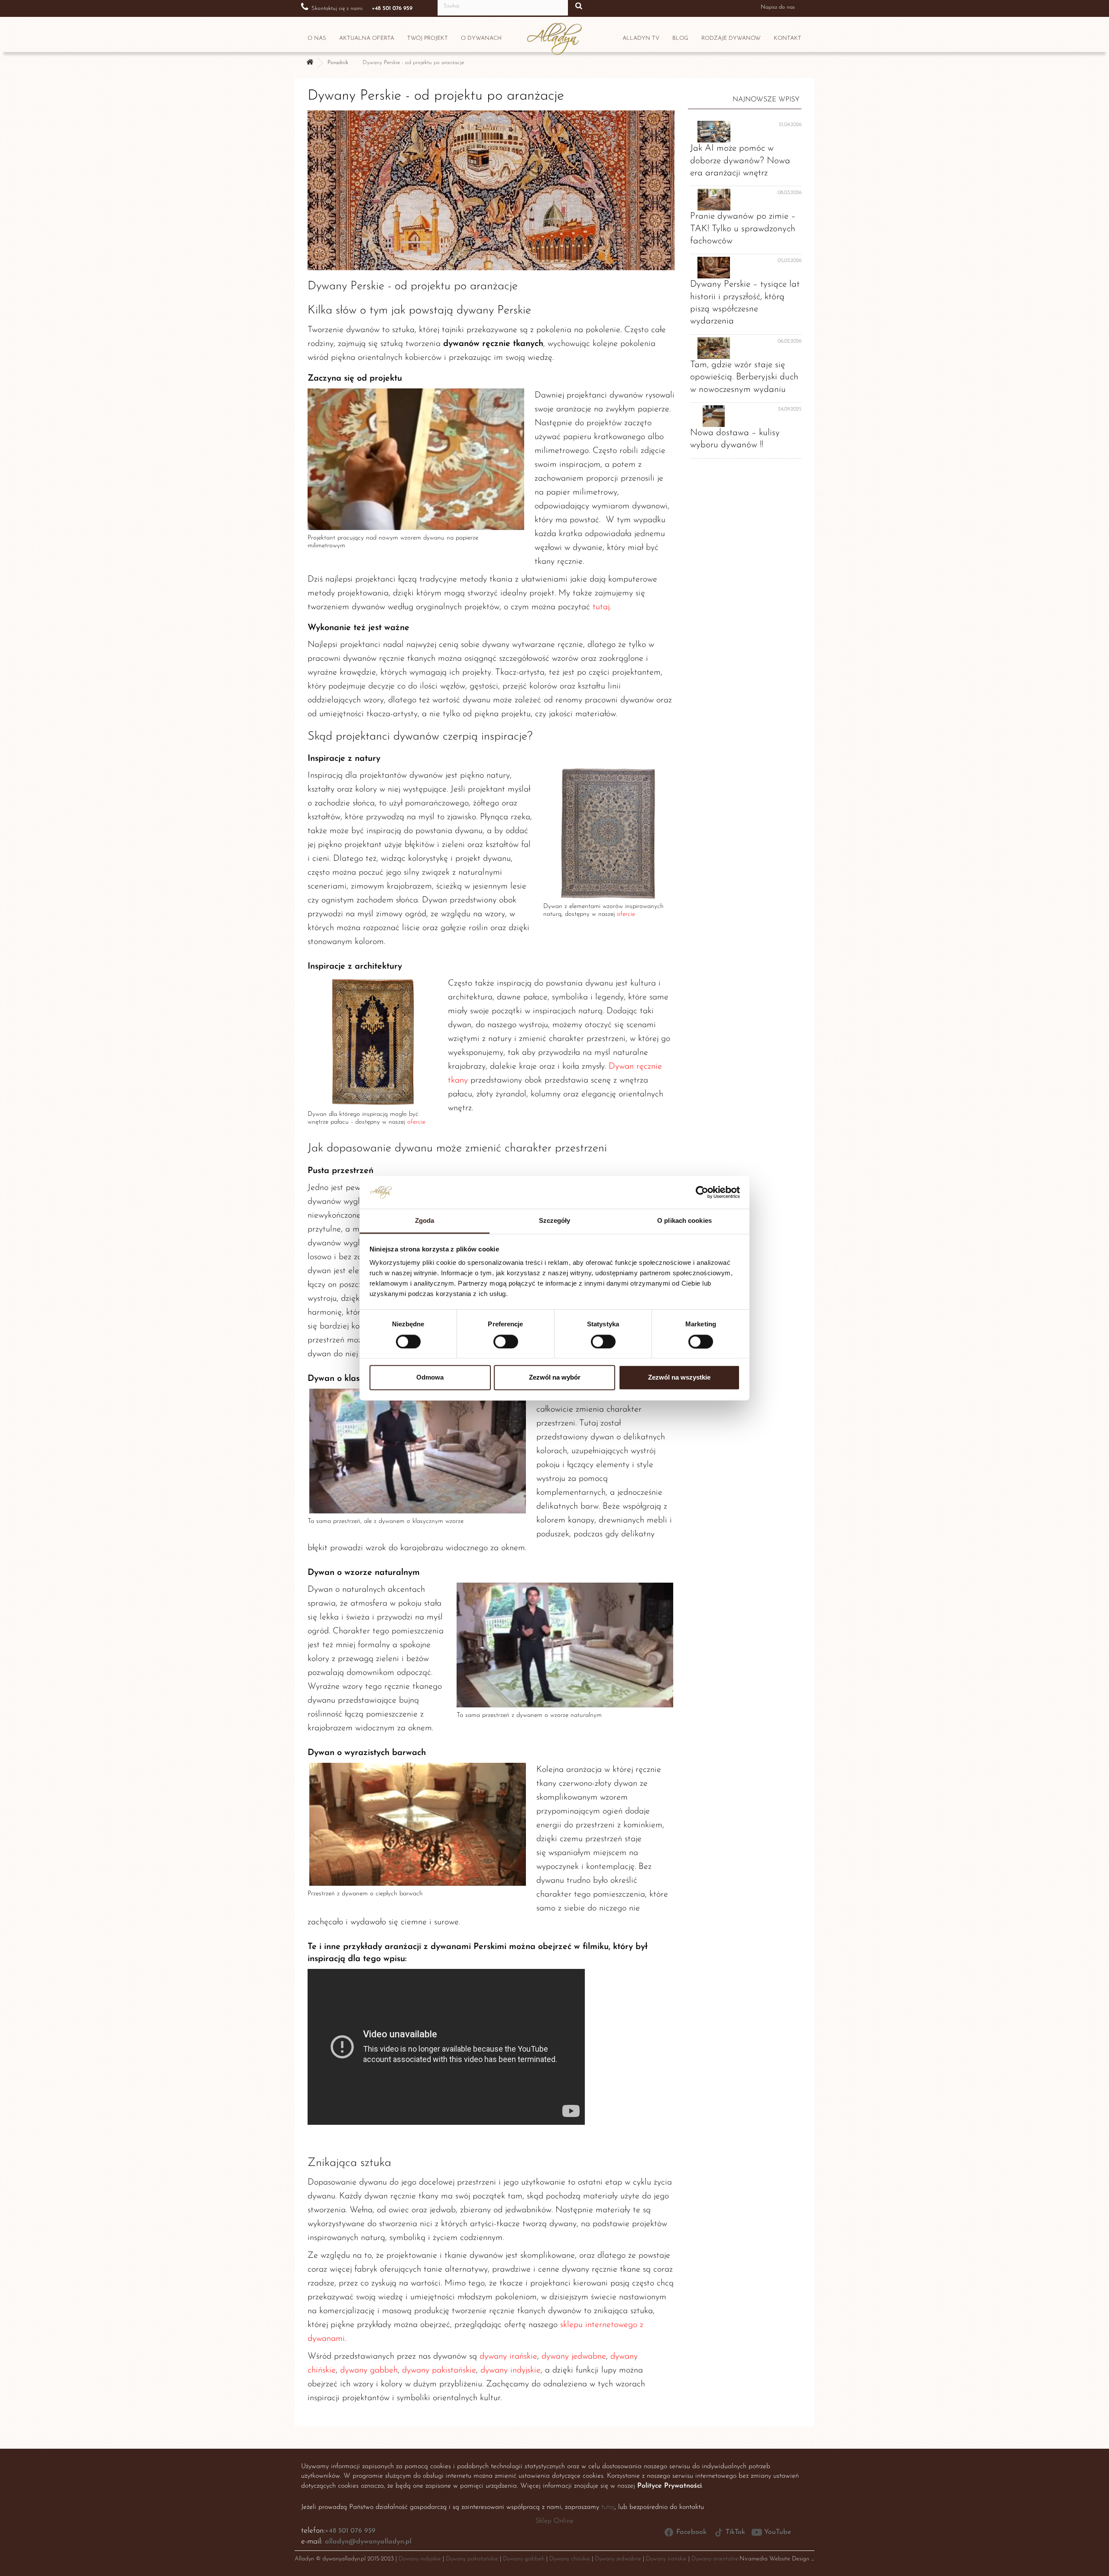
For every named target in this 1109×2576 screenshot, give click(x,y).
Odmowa (430, 1378)
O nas (317, 38)
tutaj (601, 607)
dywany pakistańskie (439, 2370)
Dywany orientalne (715, 2559)
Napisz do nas (778, 7)
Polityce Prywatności (670, 2486)
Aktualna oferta (367, 38)
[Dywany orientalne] (310, 63)
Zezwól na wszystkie (679, 1378)
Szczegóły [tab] (555, 1221)
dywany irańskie (508, 2356)
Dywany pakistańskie (472, 2559)
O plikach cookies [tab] (684, 1221)
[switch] (497, 1338)
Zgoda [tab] (425, 1221)
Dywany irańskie (666, 2559)
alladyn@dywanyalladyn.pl (368, 2542)
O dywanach (481, 38)
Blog (680, 38)
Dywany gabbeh (524, 2559)
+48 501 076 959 (350, 2531)
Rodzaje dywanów (731, 38)
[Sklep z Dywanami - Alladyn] (554, 36)
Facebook (691, 2532)
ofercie (626, 914)
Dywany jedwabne (618, 2559)
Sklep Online (554, 2521)
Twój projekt (428, 38)
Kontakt (788, 38)
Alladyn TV (641, 38)
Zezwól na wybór (555, 1378)
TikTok (735, 2532)
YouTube (778, 2532)
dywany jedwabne (574, 2356)
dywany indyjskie (511, 2370)
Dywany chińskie (570, 2559)
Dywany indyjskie (420, 2559)
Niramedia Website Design (774, 2559)
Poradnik (338, 63)
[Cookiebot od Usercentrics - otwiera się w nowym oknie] (702, 1192)
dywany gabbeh (369, 2370)
